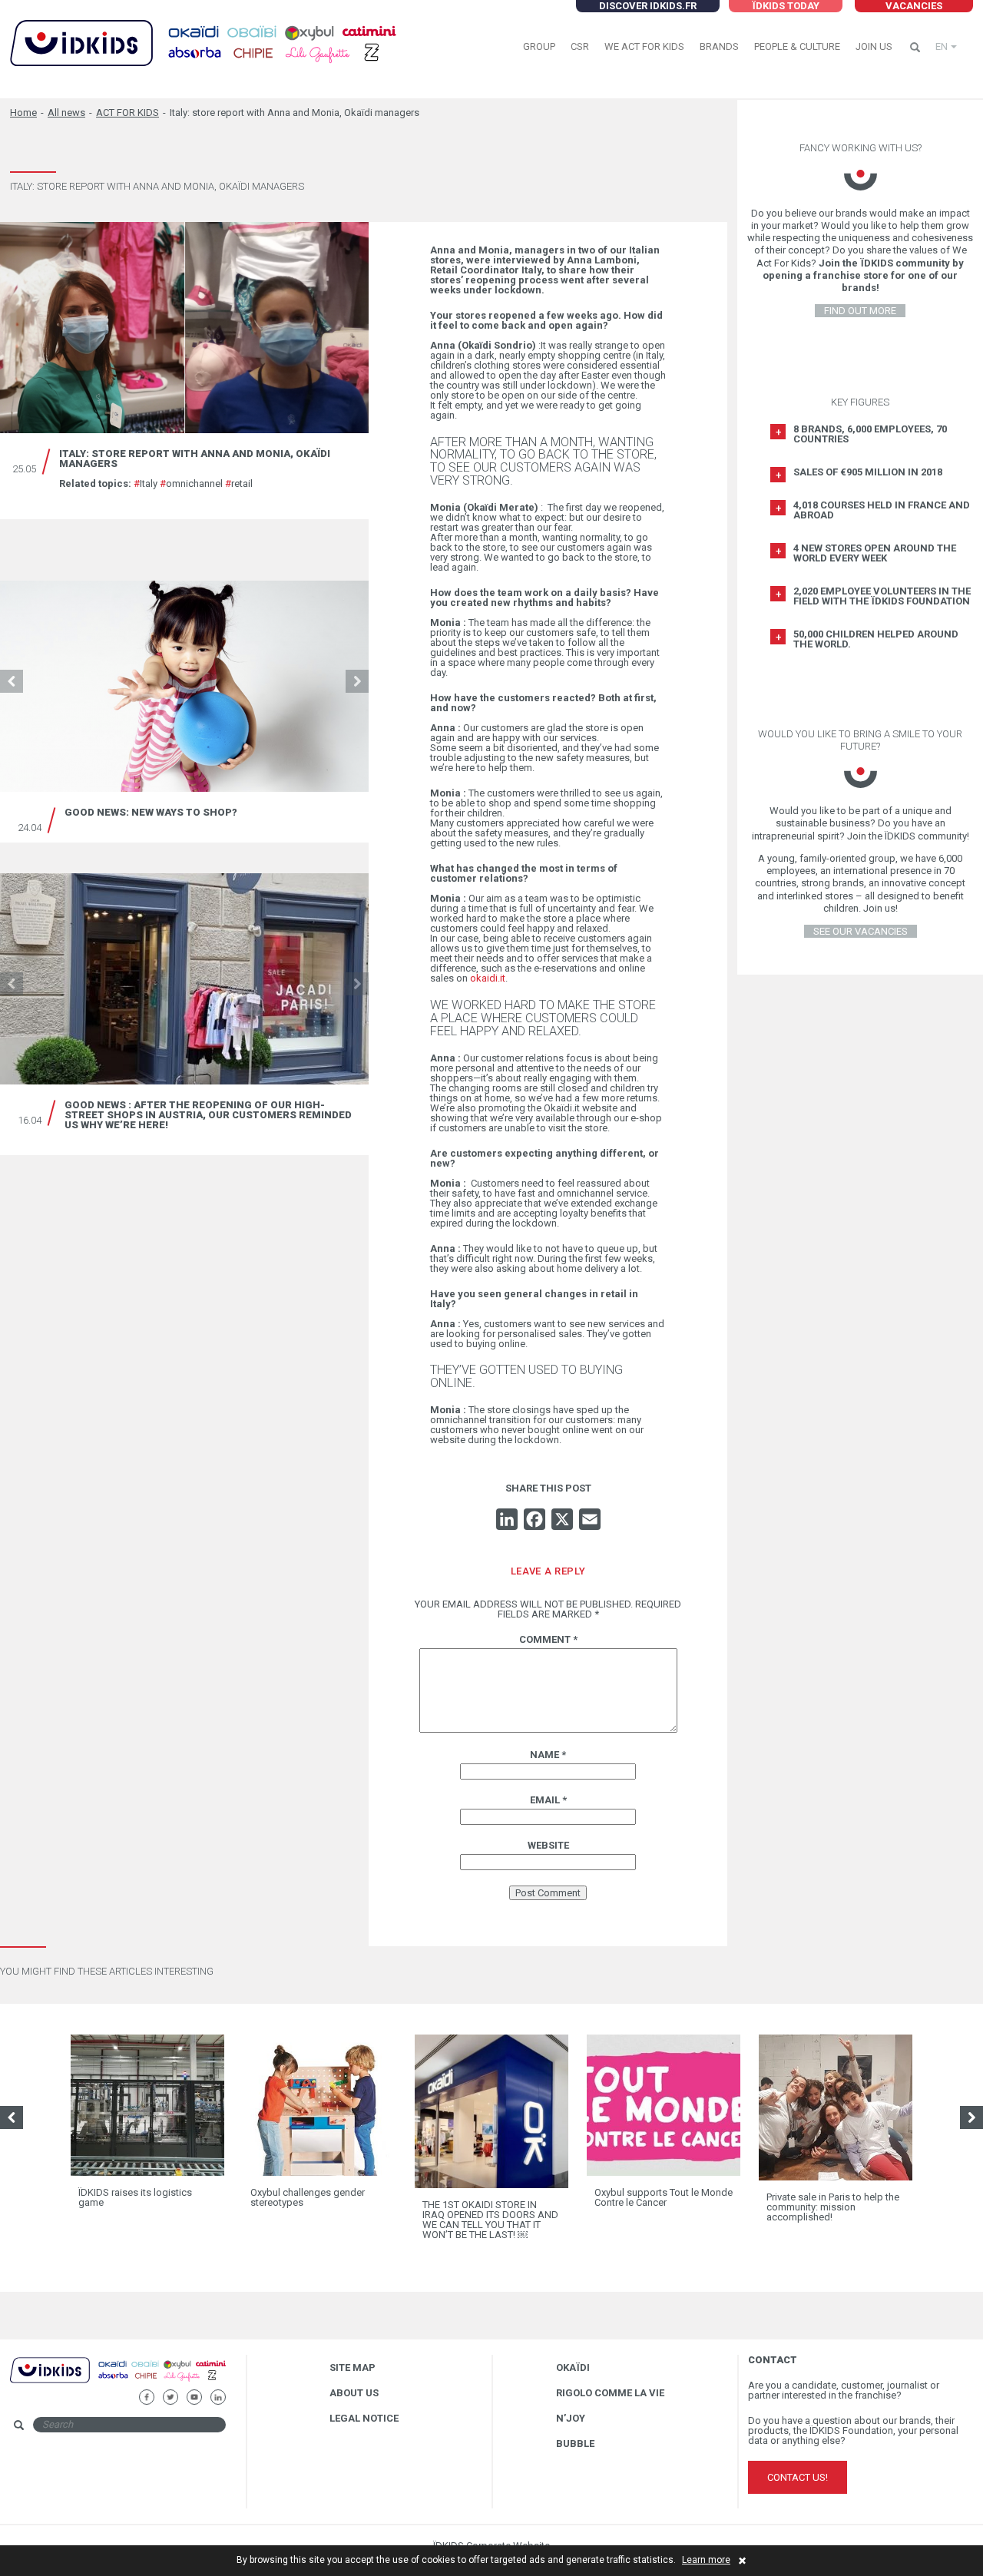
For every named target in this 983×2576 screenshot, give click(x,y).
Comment (548, 1639)
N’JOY (571, 2418)
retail (239, 483)
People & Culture (797, 46)
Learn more (706, 2560)
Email (548, 1800)
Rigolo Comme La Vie (610, 2393)
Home (23, 113)
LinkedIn (218, 2395)
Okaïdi (573, 2367)
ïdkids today (786, 6)
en (942, 46)
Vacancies (914, 6)
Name (548, 1755)
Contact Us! (798, 2477)
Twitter (170, 2395)
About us (354, 2393)
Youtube (194, 2395)
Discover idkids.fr (648, 6)
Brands (719, 46)
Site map (352, 2367)
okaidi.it (487, 978)
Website (548, 1845)
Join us (874, 46)
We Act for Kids (644, 46)
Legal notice (364, 2418)
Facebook (146, 2395)
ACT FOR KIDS (127, 113)
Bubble (575, 2444)
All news (66, 113)
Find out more (860, 311)
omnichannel (191, 483)
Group (539, 46)
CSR (580, 46)
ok (239, 2424)
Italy (146, 483)
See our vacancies (861, 931)
